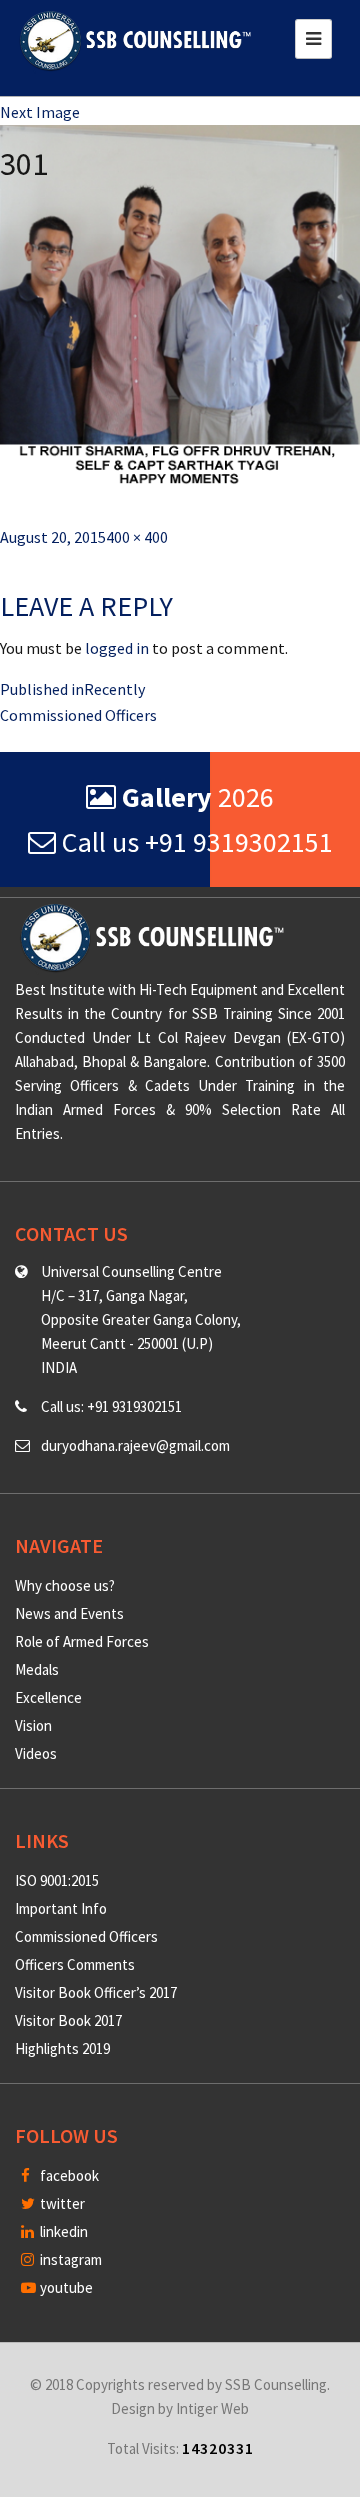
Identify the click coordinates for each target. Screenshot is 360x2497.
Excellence (48, 1697)
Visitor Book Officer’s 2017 (96, 1992)
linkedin (62, 2231)
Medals (37, 1669)
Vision (33, 1725)
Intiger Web (212, 2408)
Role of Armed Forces (82, 1641)
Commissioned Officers (86, 1936)
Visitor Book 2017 (68, 2020)
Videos (36, 1753)
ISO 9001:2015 (57, 1880)
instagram (69, 2259)
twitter (61, 2203)
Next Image (40, 112)
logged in (117, 648)
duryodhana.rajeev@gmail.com (135, 1445)
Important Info (61, 1908)
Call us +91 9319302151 (194, 842)
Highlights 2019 (62, 2048)
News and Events (69, 1613)
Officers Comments (75, 1964)
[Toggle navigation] (313, 39)
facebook (68, 2175)
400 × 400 (137, 537)
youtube (65, 2287)
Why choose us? (65, 1585)
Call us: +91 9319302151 (111, 1406)
